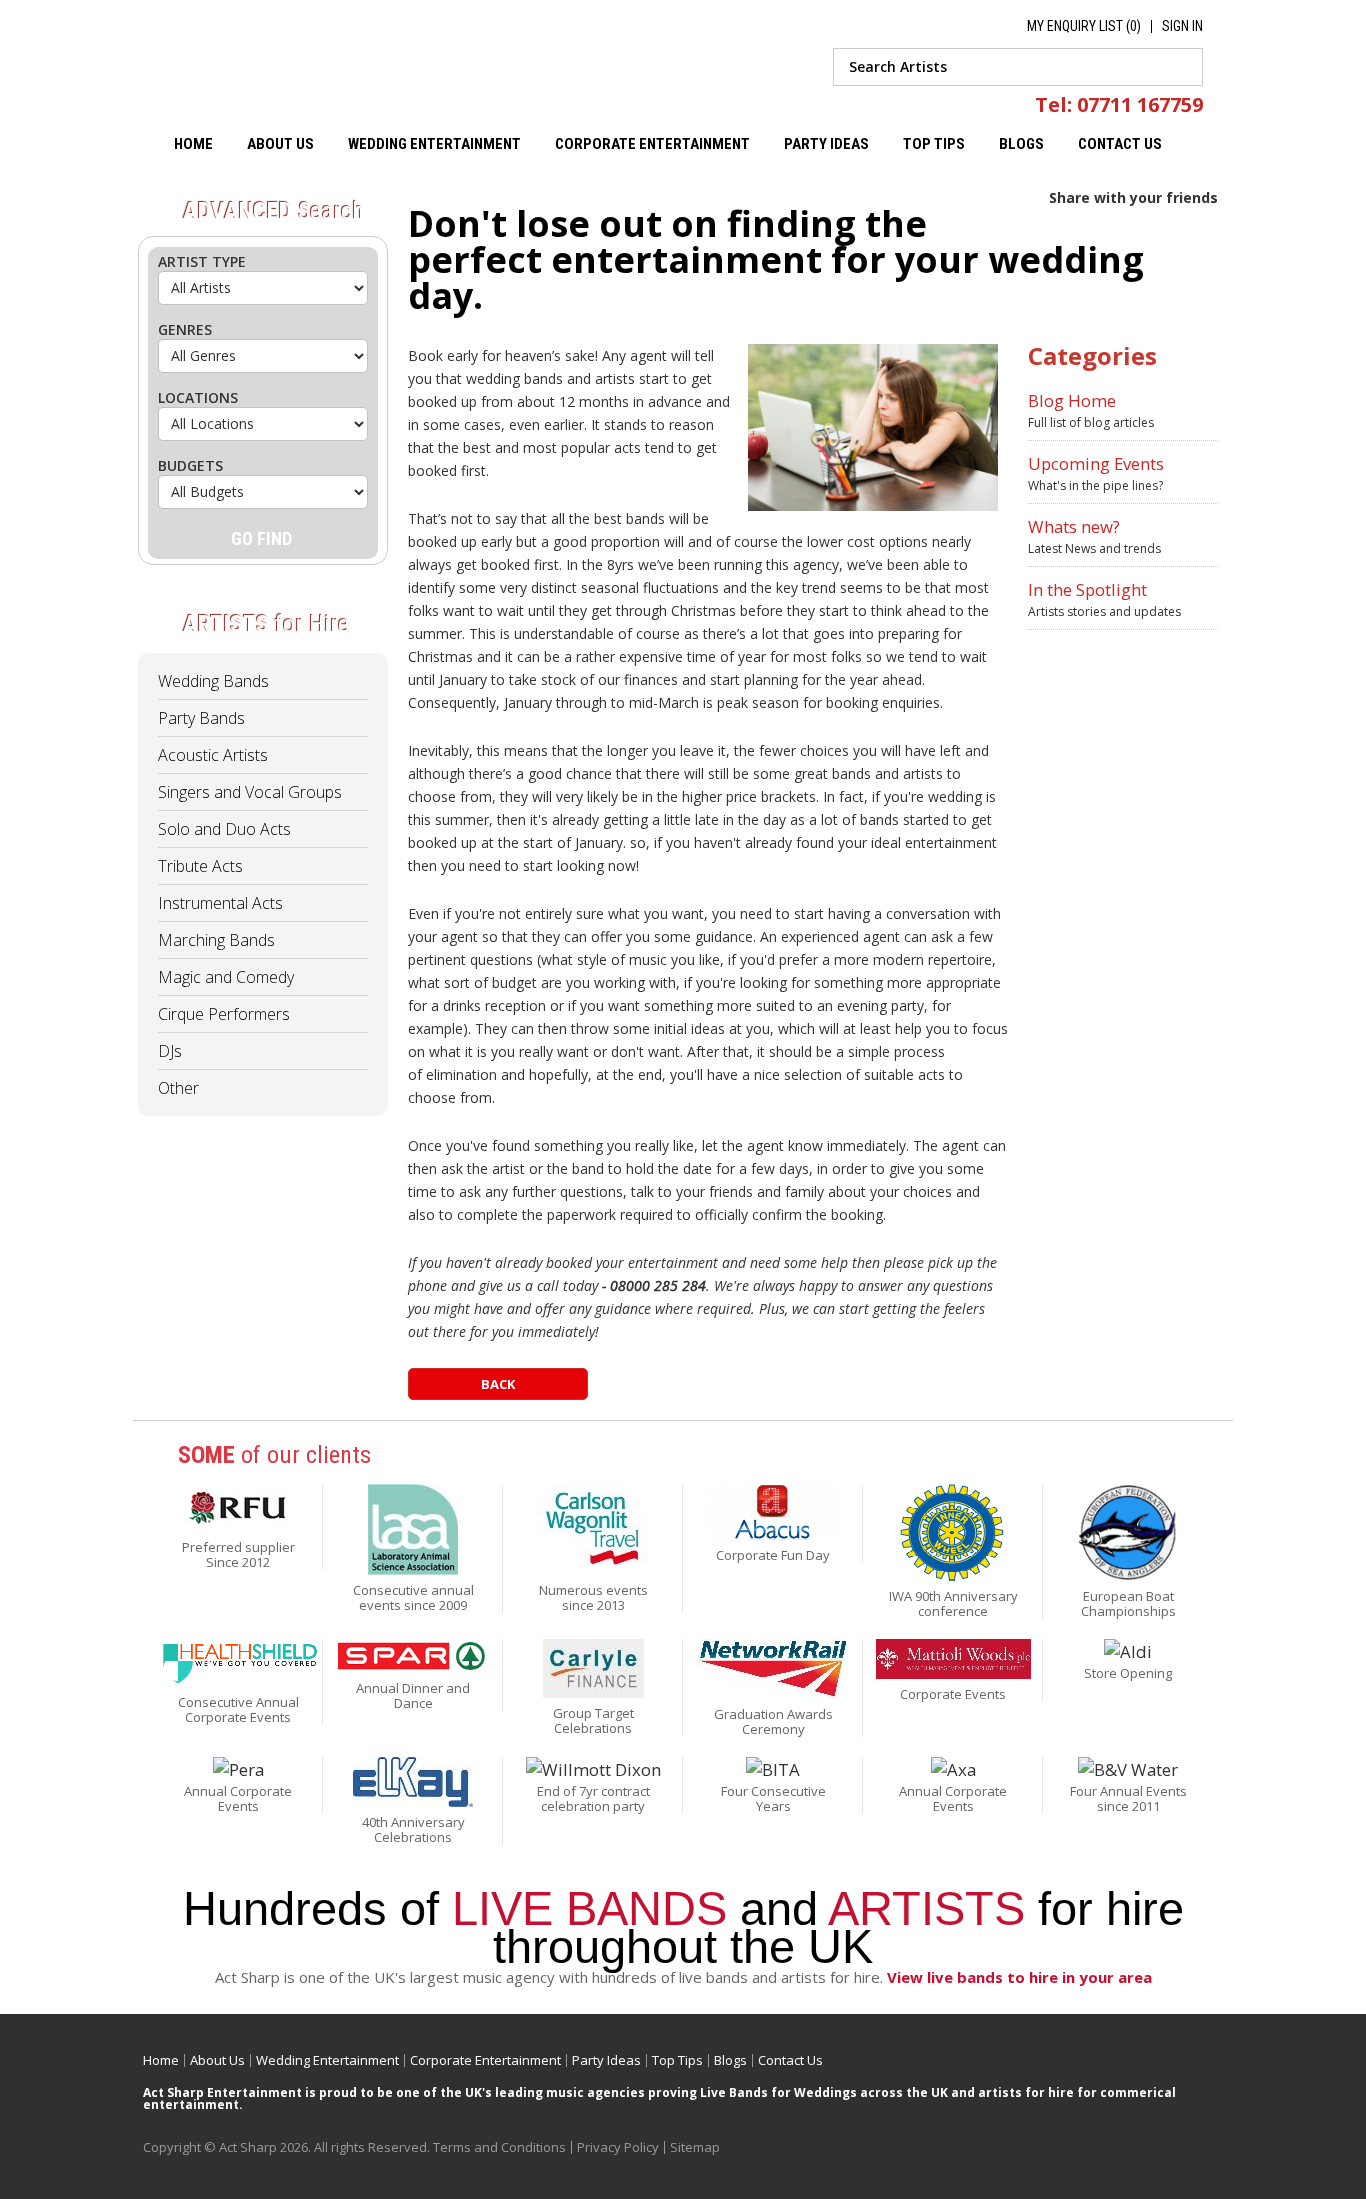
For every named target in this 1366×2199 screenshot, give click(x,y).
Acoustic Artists (213, 755)
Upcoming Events (1096, 463)
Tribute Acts (200, 866)
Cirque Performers (224, 1014)
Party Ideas (826, 144)
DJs (170, 1051)
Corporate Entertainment (652, 144)
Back (498, 1384)
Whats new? (1074, 526)
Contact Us (1120, 144)
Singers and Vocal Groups (250, 792)
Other (178, 1088)
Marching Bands (216, 940)
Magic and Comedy (226, 977)
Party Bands (201, 718)
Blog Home (1072, 400)
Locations (198, 397)
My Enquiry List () (1084, 26)
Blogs (1021, 144)
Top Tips (934, 144)
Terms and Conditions (499, 2147)
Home (193, 144)
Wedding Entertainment (434, 144)
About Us (280, 144)
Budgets (190, 465)
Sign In (1182, 26)
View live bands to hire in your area (1019, 1977)
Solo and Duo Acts (224, 829)
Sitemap (695, 2147)
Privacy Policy (618, 2147)
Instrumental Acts (220, 903)
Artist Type (202, 261)
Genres (185, 329)
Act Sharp (311, 62)
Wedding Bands (213, 681)
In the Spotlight (1087, 589)
